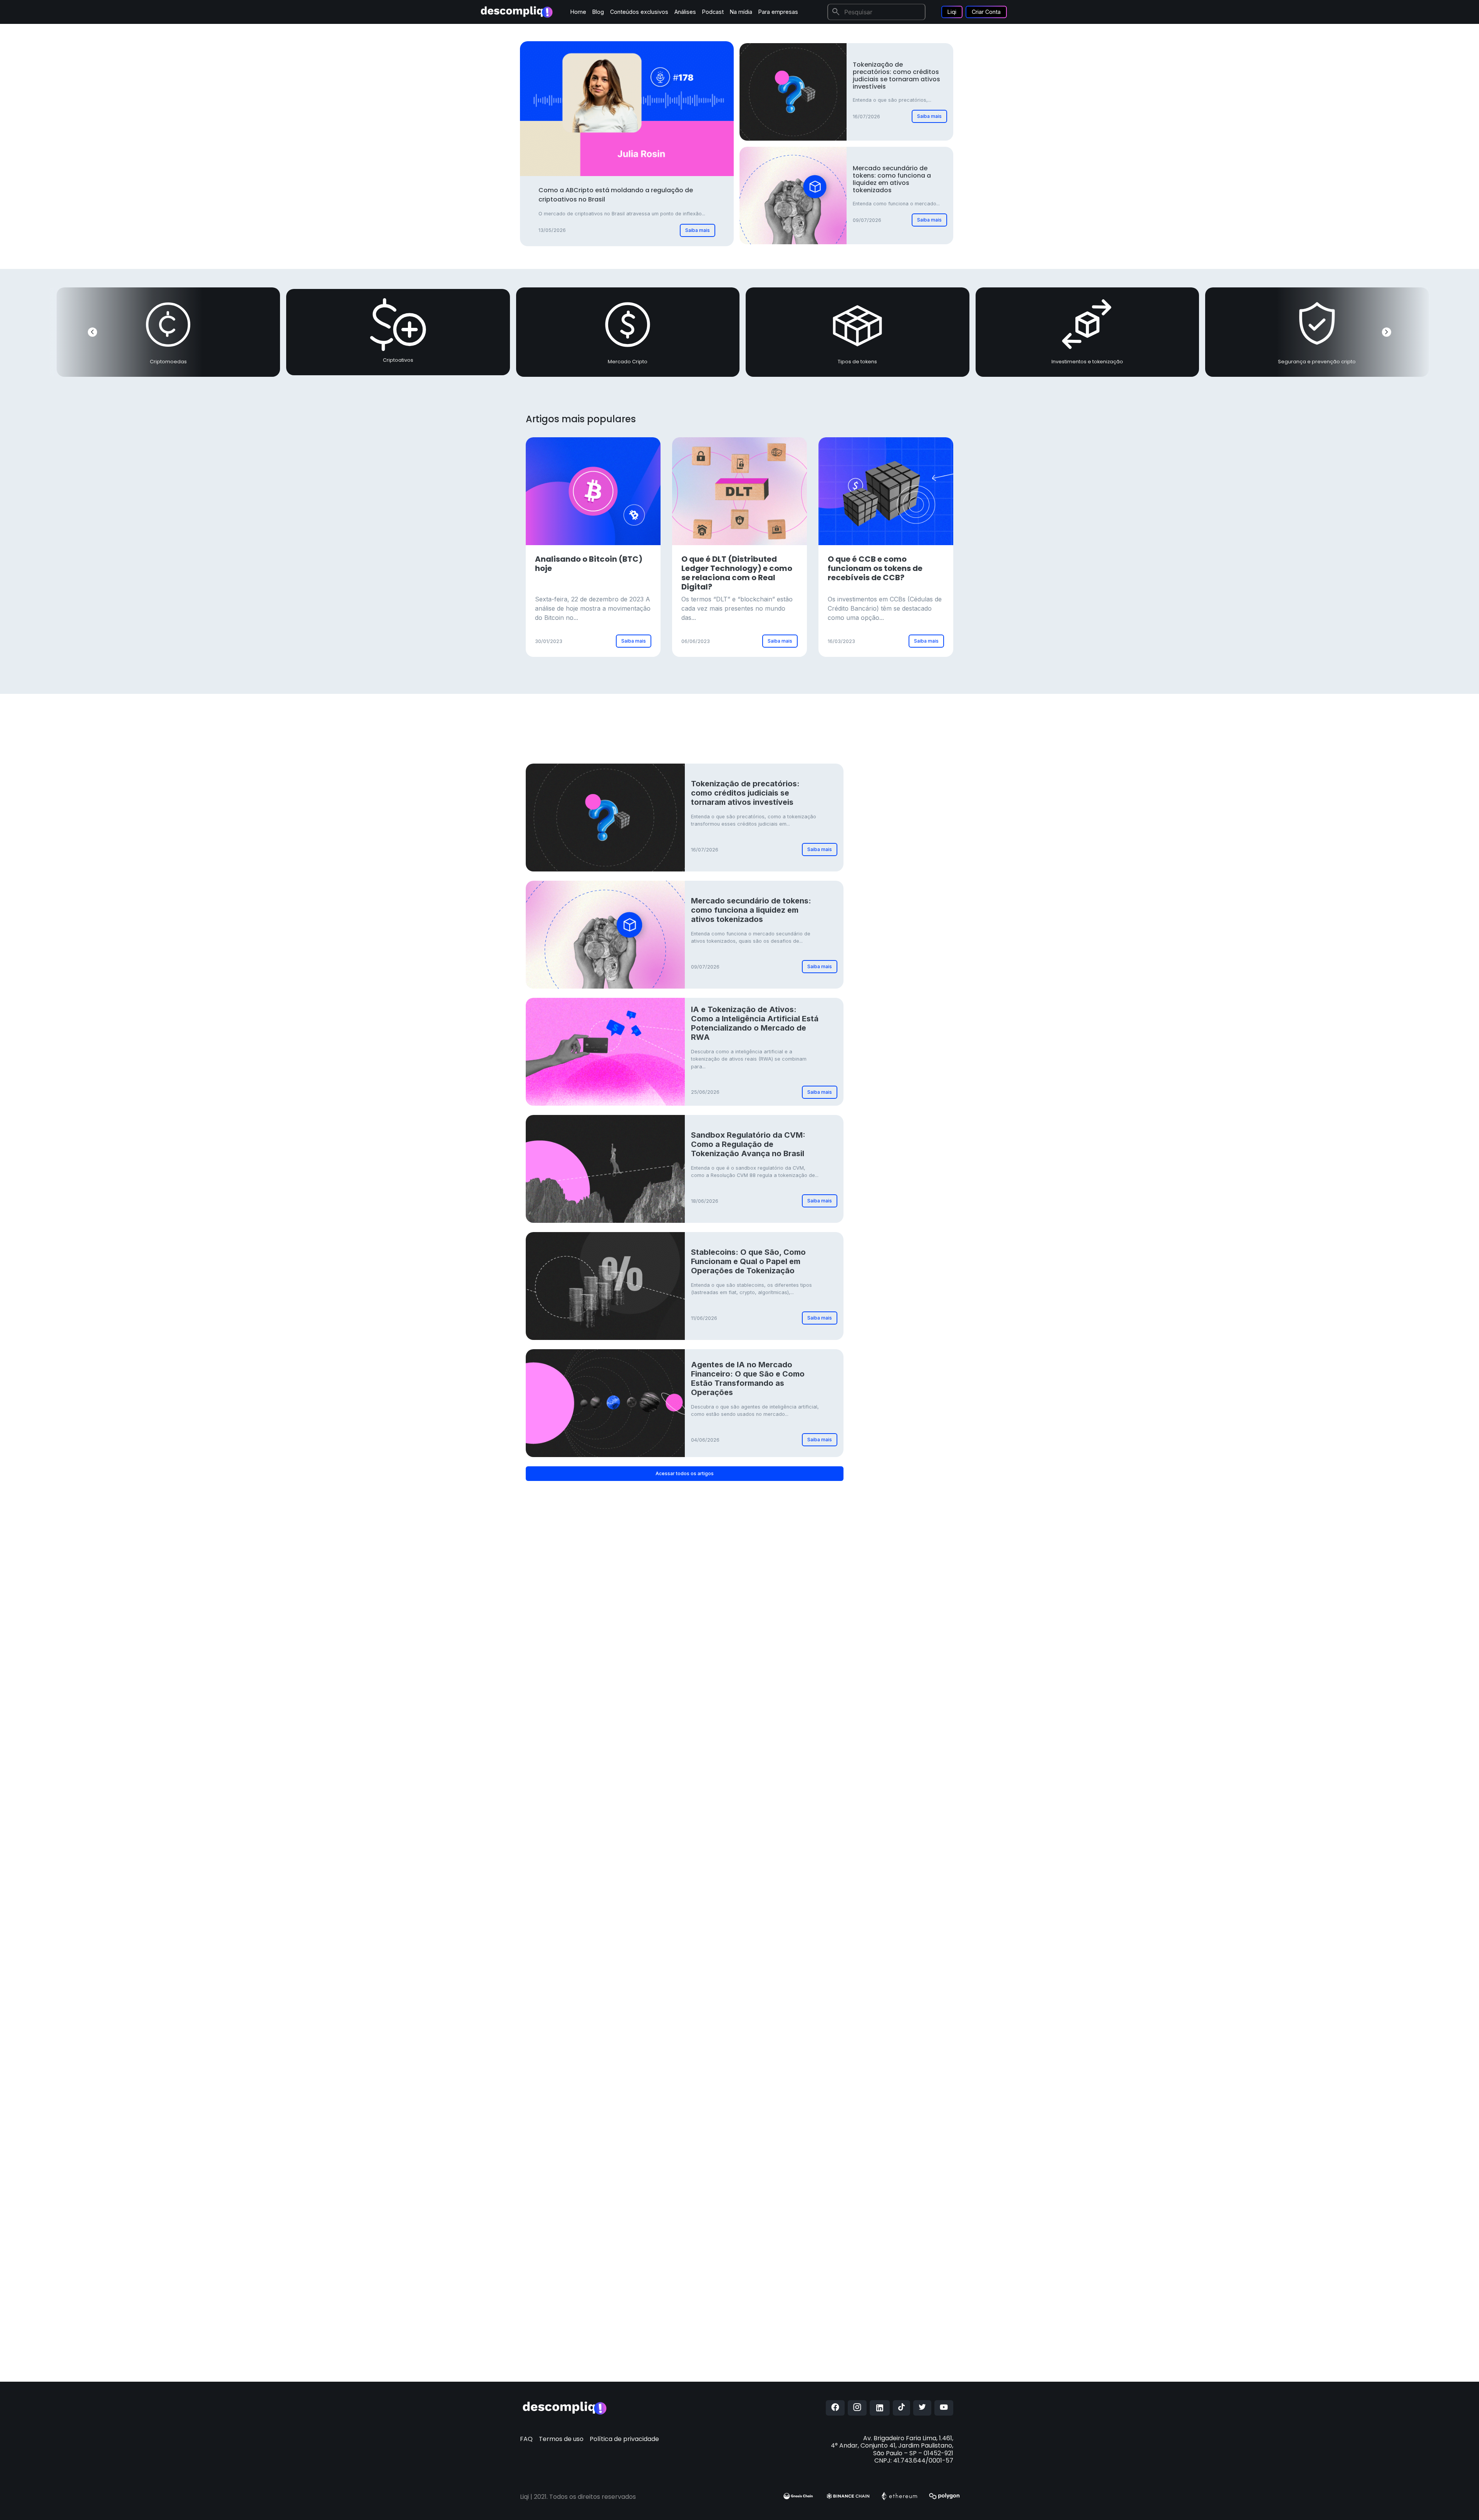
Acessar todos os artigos (685, 1473)
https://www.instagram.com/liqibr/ (790, 2289)
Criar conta (912, 832)
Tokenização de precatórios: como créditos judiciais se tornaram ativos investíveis (896, 76)
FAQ (526, 2439)
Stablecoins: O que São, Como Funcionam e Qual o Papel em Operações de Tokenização (748, 1261)
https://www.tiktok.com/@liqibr (778, 2354)
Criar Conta (986, 12)
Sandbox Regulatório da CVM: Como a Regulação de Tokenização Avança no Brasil (748, 1144)
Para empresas (778, 12)
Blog (598, 12)
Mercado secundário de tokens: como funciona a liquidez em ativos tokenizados (892, 179)
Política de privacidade (624, 2439)
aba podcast (762, 2191)
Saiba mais (698, 230)
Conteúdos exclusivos (639, 12)
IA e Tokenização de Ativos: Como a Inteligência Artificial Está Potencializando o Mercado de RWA (755, 1023)
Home (578, 12)
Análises (685, 12)
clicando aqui (810, 2166)
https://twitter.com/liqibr (766, 2369)
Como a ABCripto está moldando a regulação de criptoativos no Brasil (616, 195)
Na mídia (741, 12)
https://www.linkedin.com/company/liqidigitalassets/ (804, 2339)
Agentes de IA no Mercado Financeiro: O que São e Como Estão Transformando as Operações (748, 1378)
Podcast (713, 12)
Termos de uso (561, 2439)
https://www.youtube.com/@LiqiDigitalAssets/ (797, 2314)
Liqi (952, 12)
